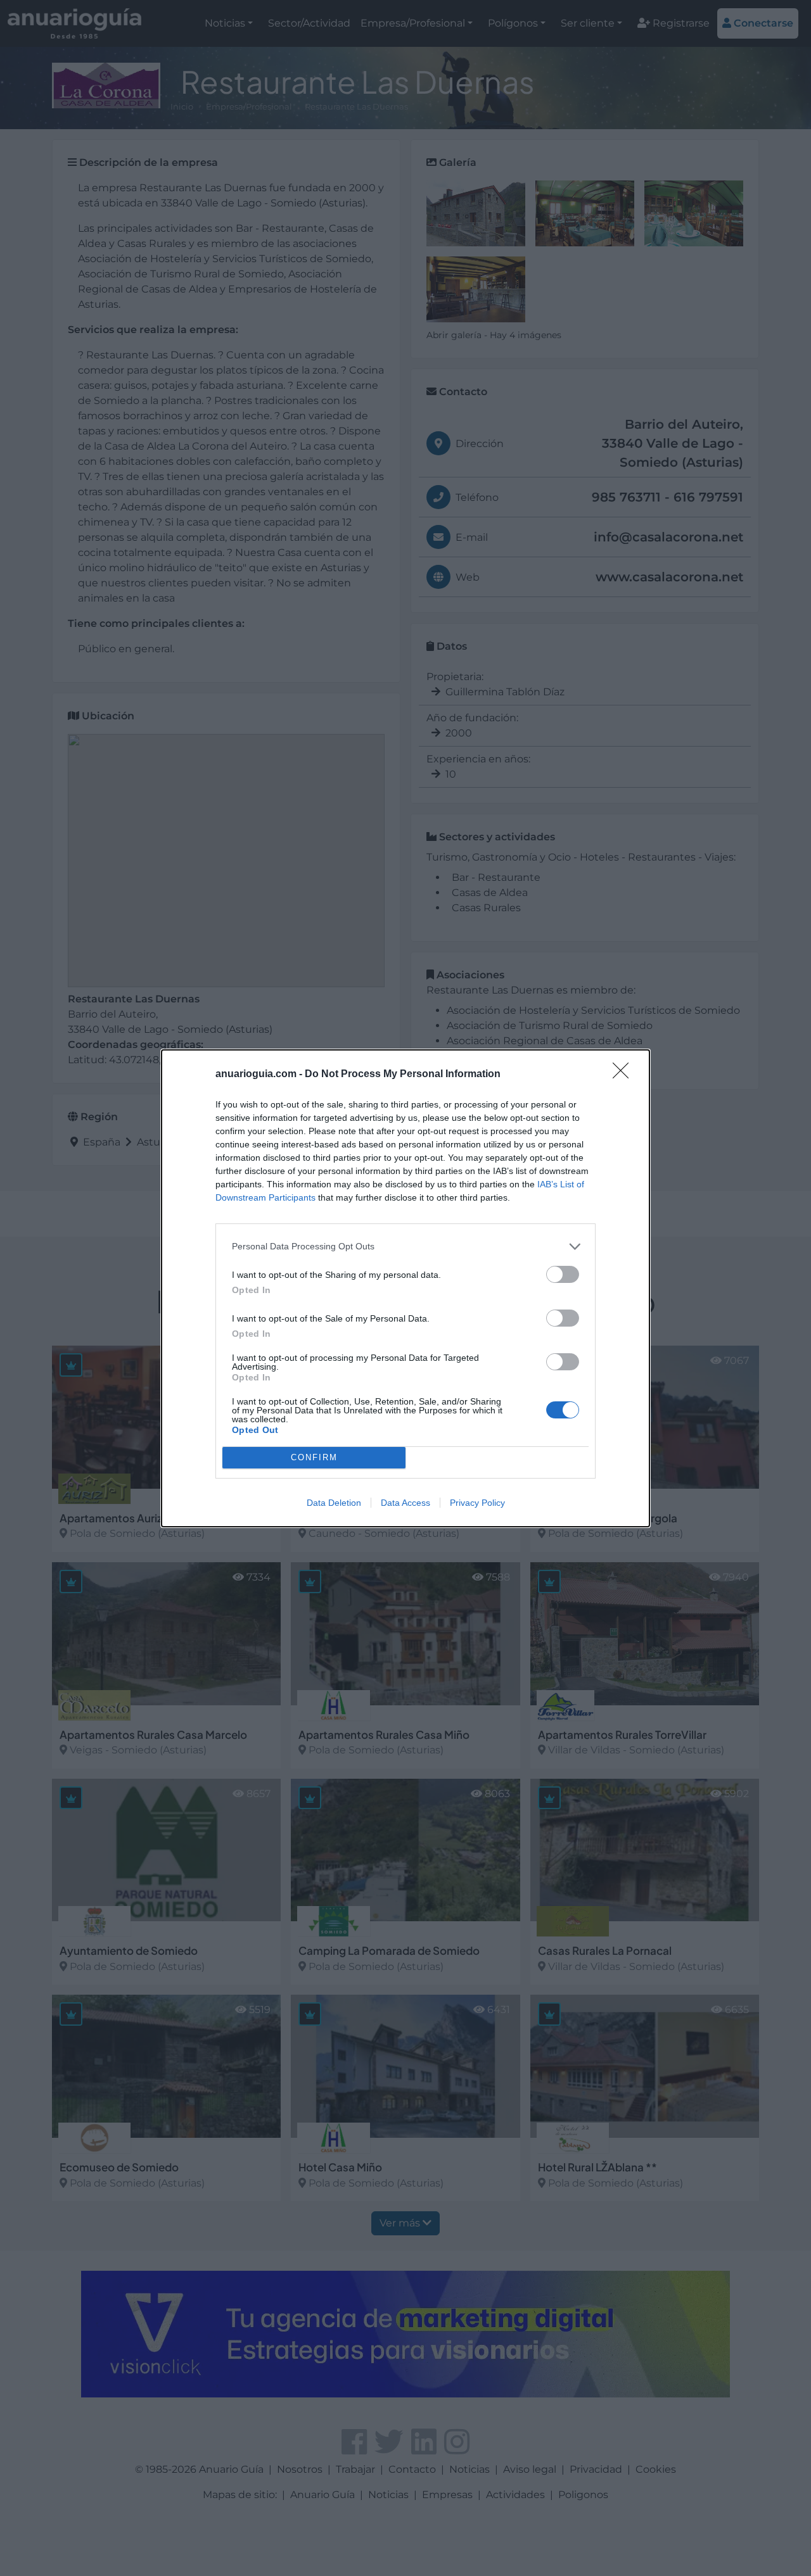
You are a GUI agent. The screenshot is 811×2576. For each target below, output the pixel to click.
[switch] (563, 1274)
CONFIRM (314, 1457)
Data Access (405, 1503)
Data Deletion (334, 1503)
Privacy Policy (477, 1503)
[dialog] (405, 1288)
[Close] (625, 1075)
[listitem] (405, 1247)
